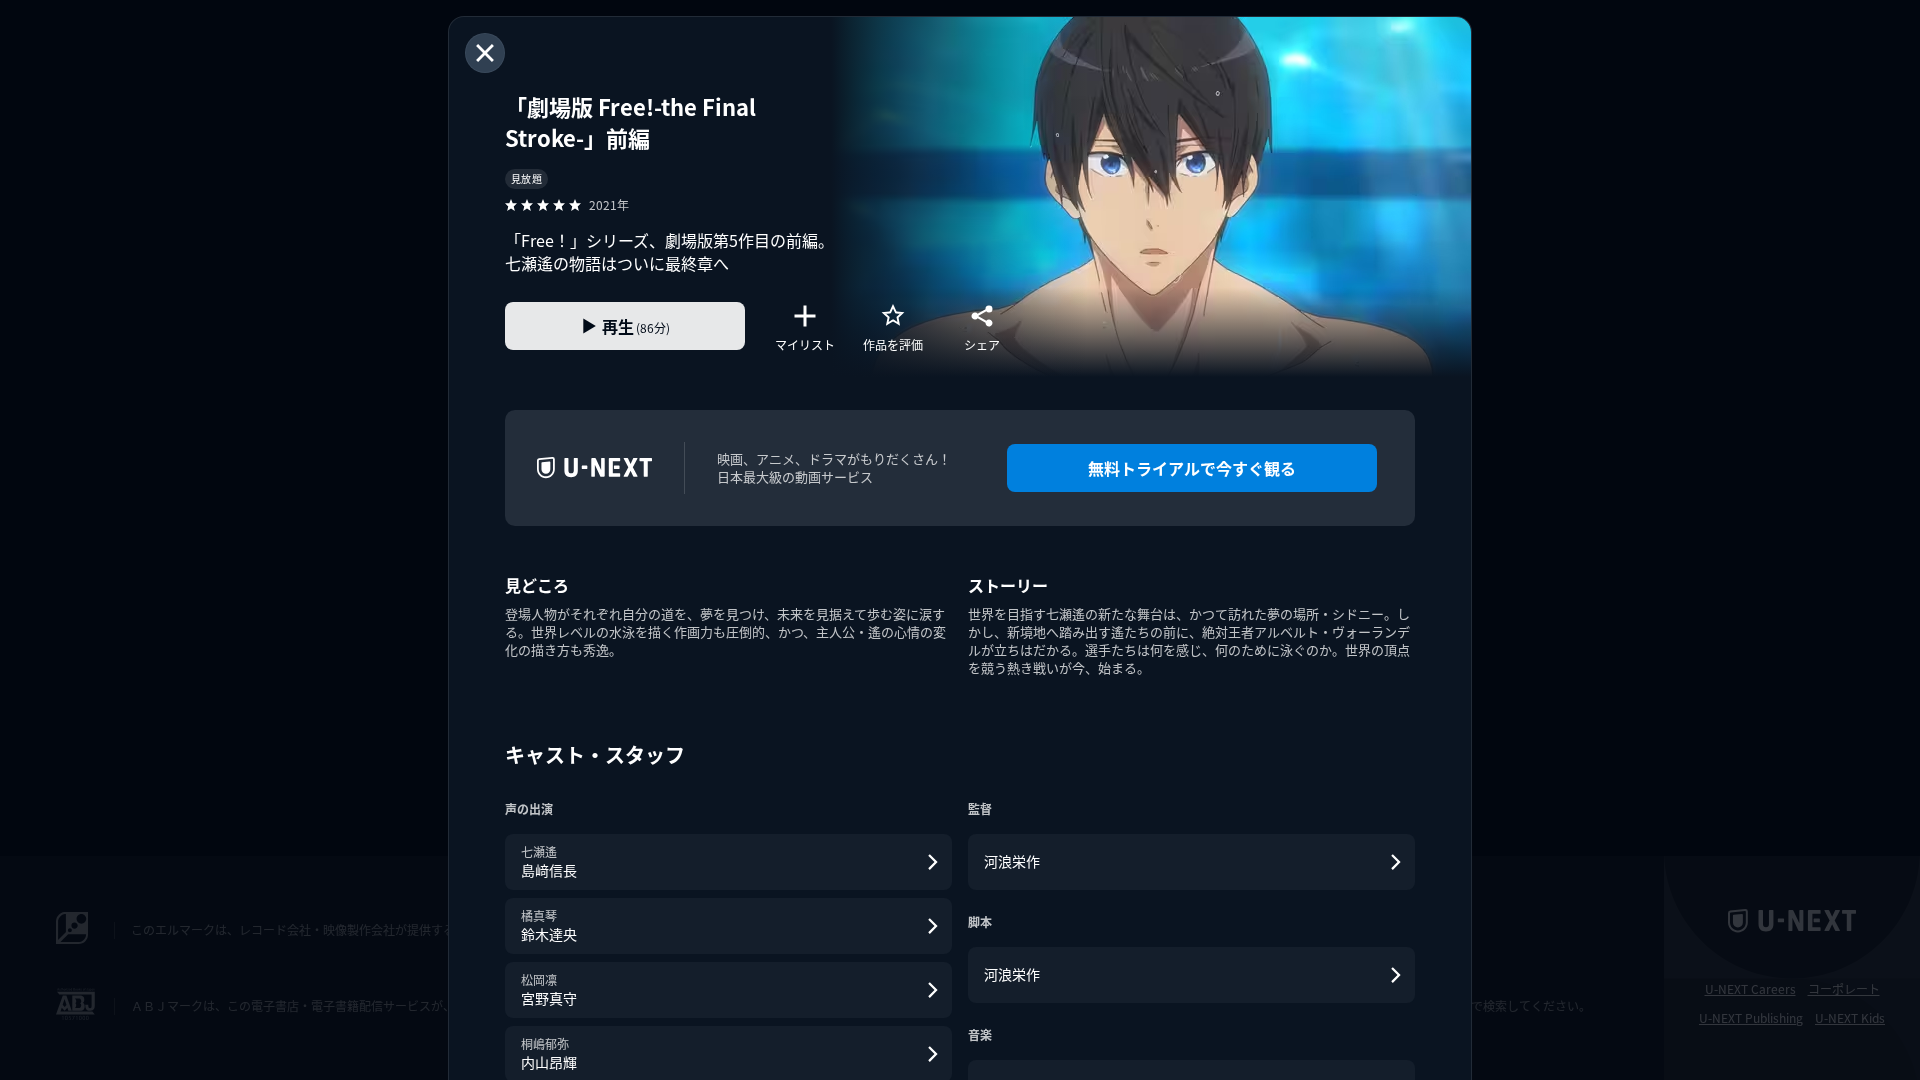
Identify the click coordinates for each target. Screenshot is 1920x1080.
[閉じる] (485, 53)
